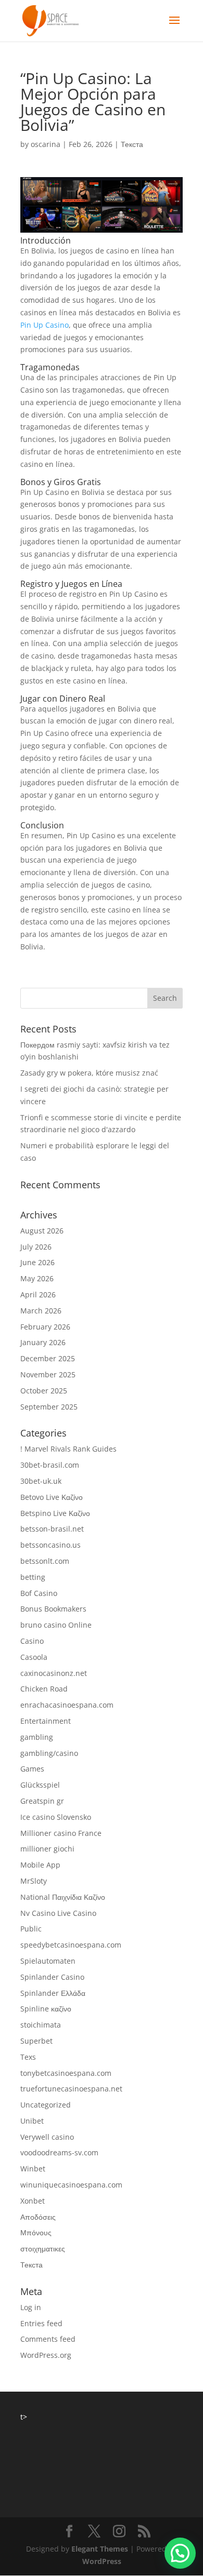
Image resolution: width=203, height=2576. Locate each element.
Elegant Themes (100, 2549)
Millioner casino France (61, 1833)
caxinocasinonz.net (54, 1673)
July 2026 (36, 1247)
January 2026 (43, 1342)
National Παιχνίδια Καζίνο (63, 1897)
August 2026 (42, 1231)
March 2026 (41, 1311)
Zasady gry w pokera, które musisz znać (89, 1073)
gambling (37, 1737)
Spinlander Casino (52, 1977)
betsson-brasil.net (52, 1529)
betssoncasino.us (50, 1545)
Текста (132, 144)
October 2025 (44, 1391)
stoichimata (41, 2025)
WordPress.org (46, 2355)
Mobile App (40, 1865)
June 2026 (37, 1262)
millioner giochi (47, 1849)
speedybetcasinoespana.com (71, 1945)
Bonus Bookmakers (53, 1609)
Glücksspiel (40, 1785)
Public (31, 1929)
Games (32, 1769)
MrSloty (34, 1881)
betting (33, 1577)
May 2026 (37, 1278)
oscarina (46, 144)
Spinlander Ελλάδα (53, 1993)
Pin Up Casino (45, 325)
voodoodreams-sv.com (59, 2152)
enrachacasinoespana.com (67, 1705)
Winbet (33, 2169)
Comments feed (48, 2339)
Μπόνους (36, 2232)
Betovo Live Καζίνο (52, 1497)
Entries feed (41, 2323)
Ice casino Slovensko (56, 1817)
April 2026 (38, 1294)
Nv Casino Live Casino (58, 1913)
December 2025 (48, 1358)
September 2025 (49, 1407)
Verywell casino (47, 2137)
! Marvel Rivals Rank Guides (68, 1449)
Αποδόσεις (38, 2217)
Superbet (36, 2041)
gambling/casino (49, 1753)
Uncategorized (46, 2105)
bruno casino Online (56, 1625)
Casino (32, 1641)
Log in (31, 2307)
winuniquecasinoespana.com (71, 2185)
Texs (28, 2057)
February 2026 (45, 1327)
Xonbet (33, 2201)
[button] (180, 2553)
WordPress (102, 2561)
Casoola (34, 1657)
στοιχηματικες (43, 2249)
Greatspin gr (42, 1801)
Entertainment (46, 1721)
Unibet (32, 2121)
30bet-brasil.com (50, 1465)
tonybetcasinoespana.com (66, 2073)
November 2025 (48, 1374)
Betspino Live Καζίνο (55, 1513)
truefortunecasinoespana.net (71, 2089)
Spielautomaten (48, 1961)
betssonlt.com (45, 1561)
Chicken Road (44, 1689)
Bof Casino (39, 1593)
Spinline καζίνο (46, 2009)
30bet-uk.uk (41, 1481)
